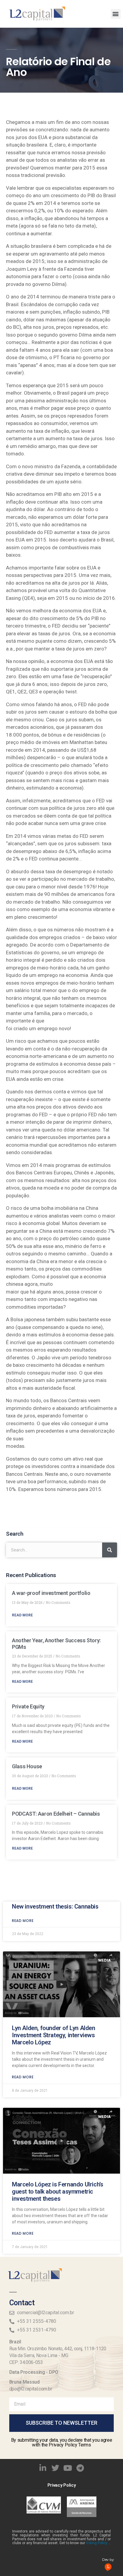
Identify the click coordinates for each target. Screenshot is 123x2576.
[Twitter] (55, 2468)
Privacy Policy (62, 2485)
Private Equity (28, 1706)
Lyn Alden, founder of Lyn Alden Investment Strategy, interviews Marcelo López (54, 2035)
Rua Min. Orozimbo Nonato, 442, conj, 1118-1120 (58, 2349)
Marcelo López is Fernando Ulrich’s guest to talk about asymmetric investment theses (57, 2191)
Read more (23, 1921)
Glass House (27, 1766)
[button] (116, 14)
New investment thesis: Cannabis (55, 1906)
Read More (22, 1615)
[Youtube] (68, 2468)
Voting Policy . (98, 2543)
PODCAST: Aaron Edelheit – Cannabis (56, 1814)
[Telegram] (80, 2468)
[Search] (110, 1550)
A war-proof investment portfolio (51, 1593)
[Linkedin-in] (43, 2468)
